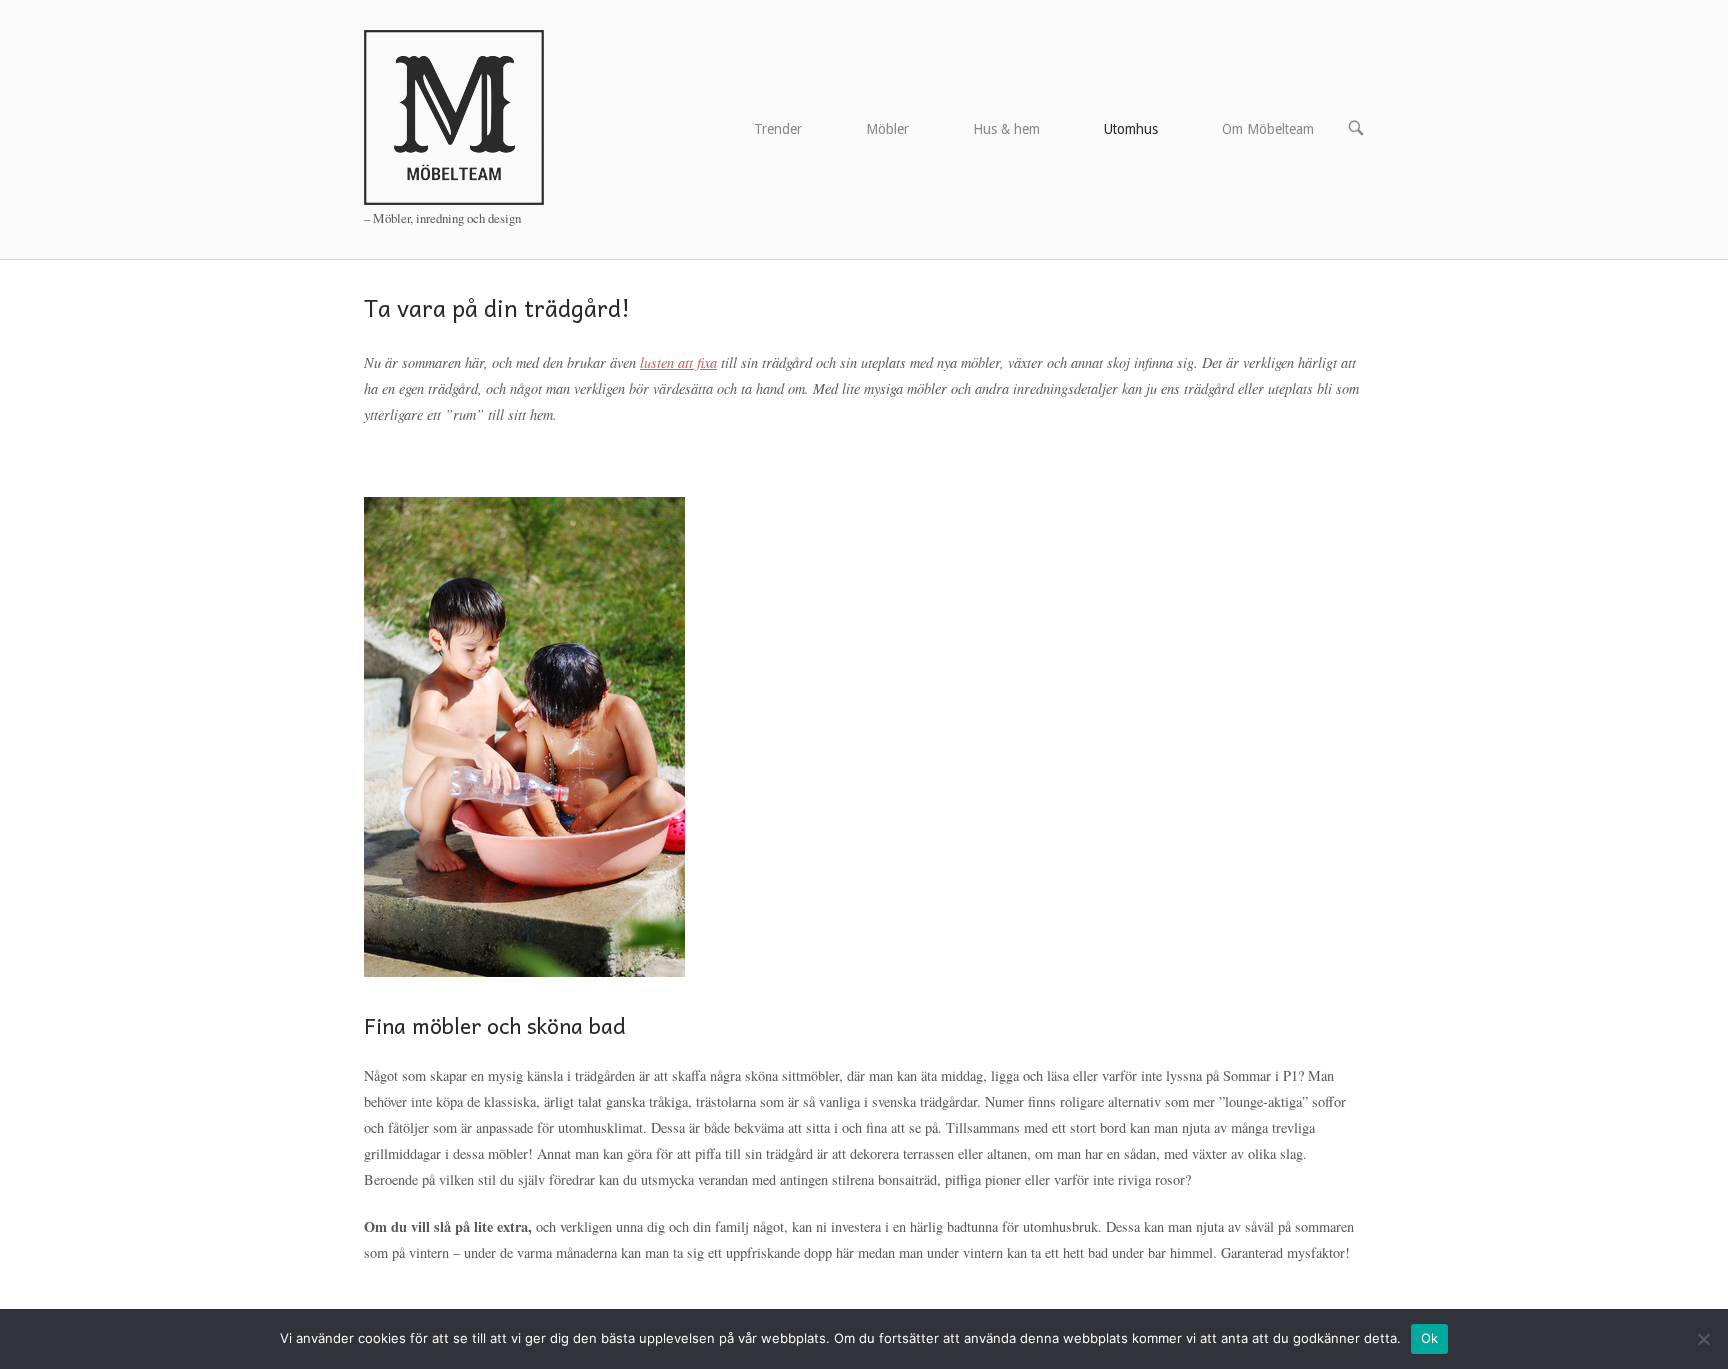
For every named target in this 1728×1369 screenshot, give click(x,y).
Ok (1430, 1338)
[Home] (454, 115)
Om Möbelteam (1268, 129)
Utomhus (1131, 129)
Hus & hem (1006, 129)
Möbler (887, 129)
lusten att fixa (678, 362)
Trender (778, 129)
